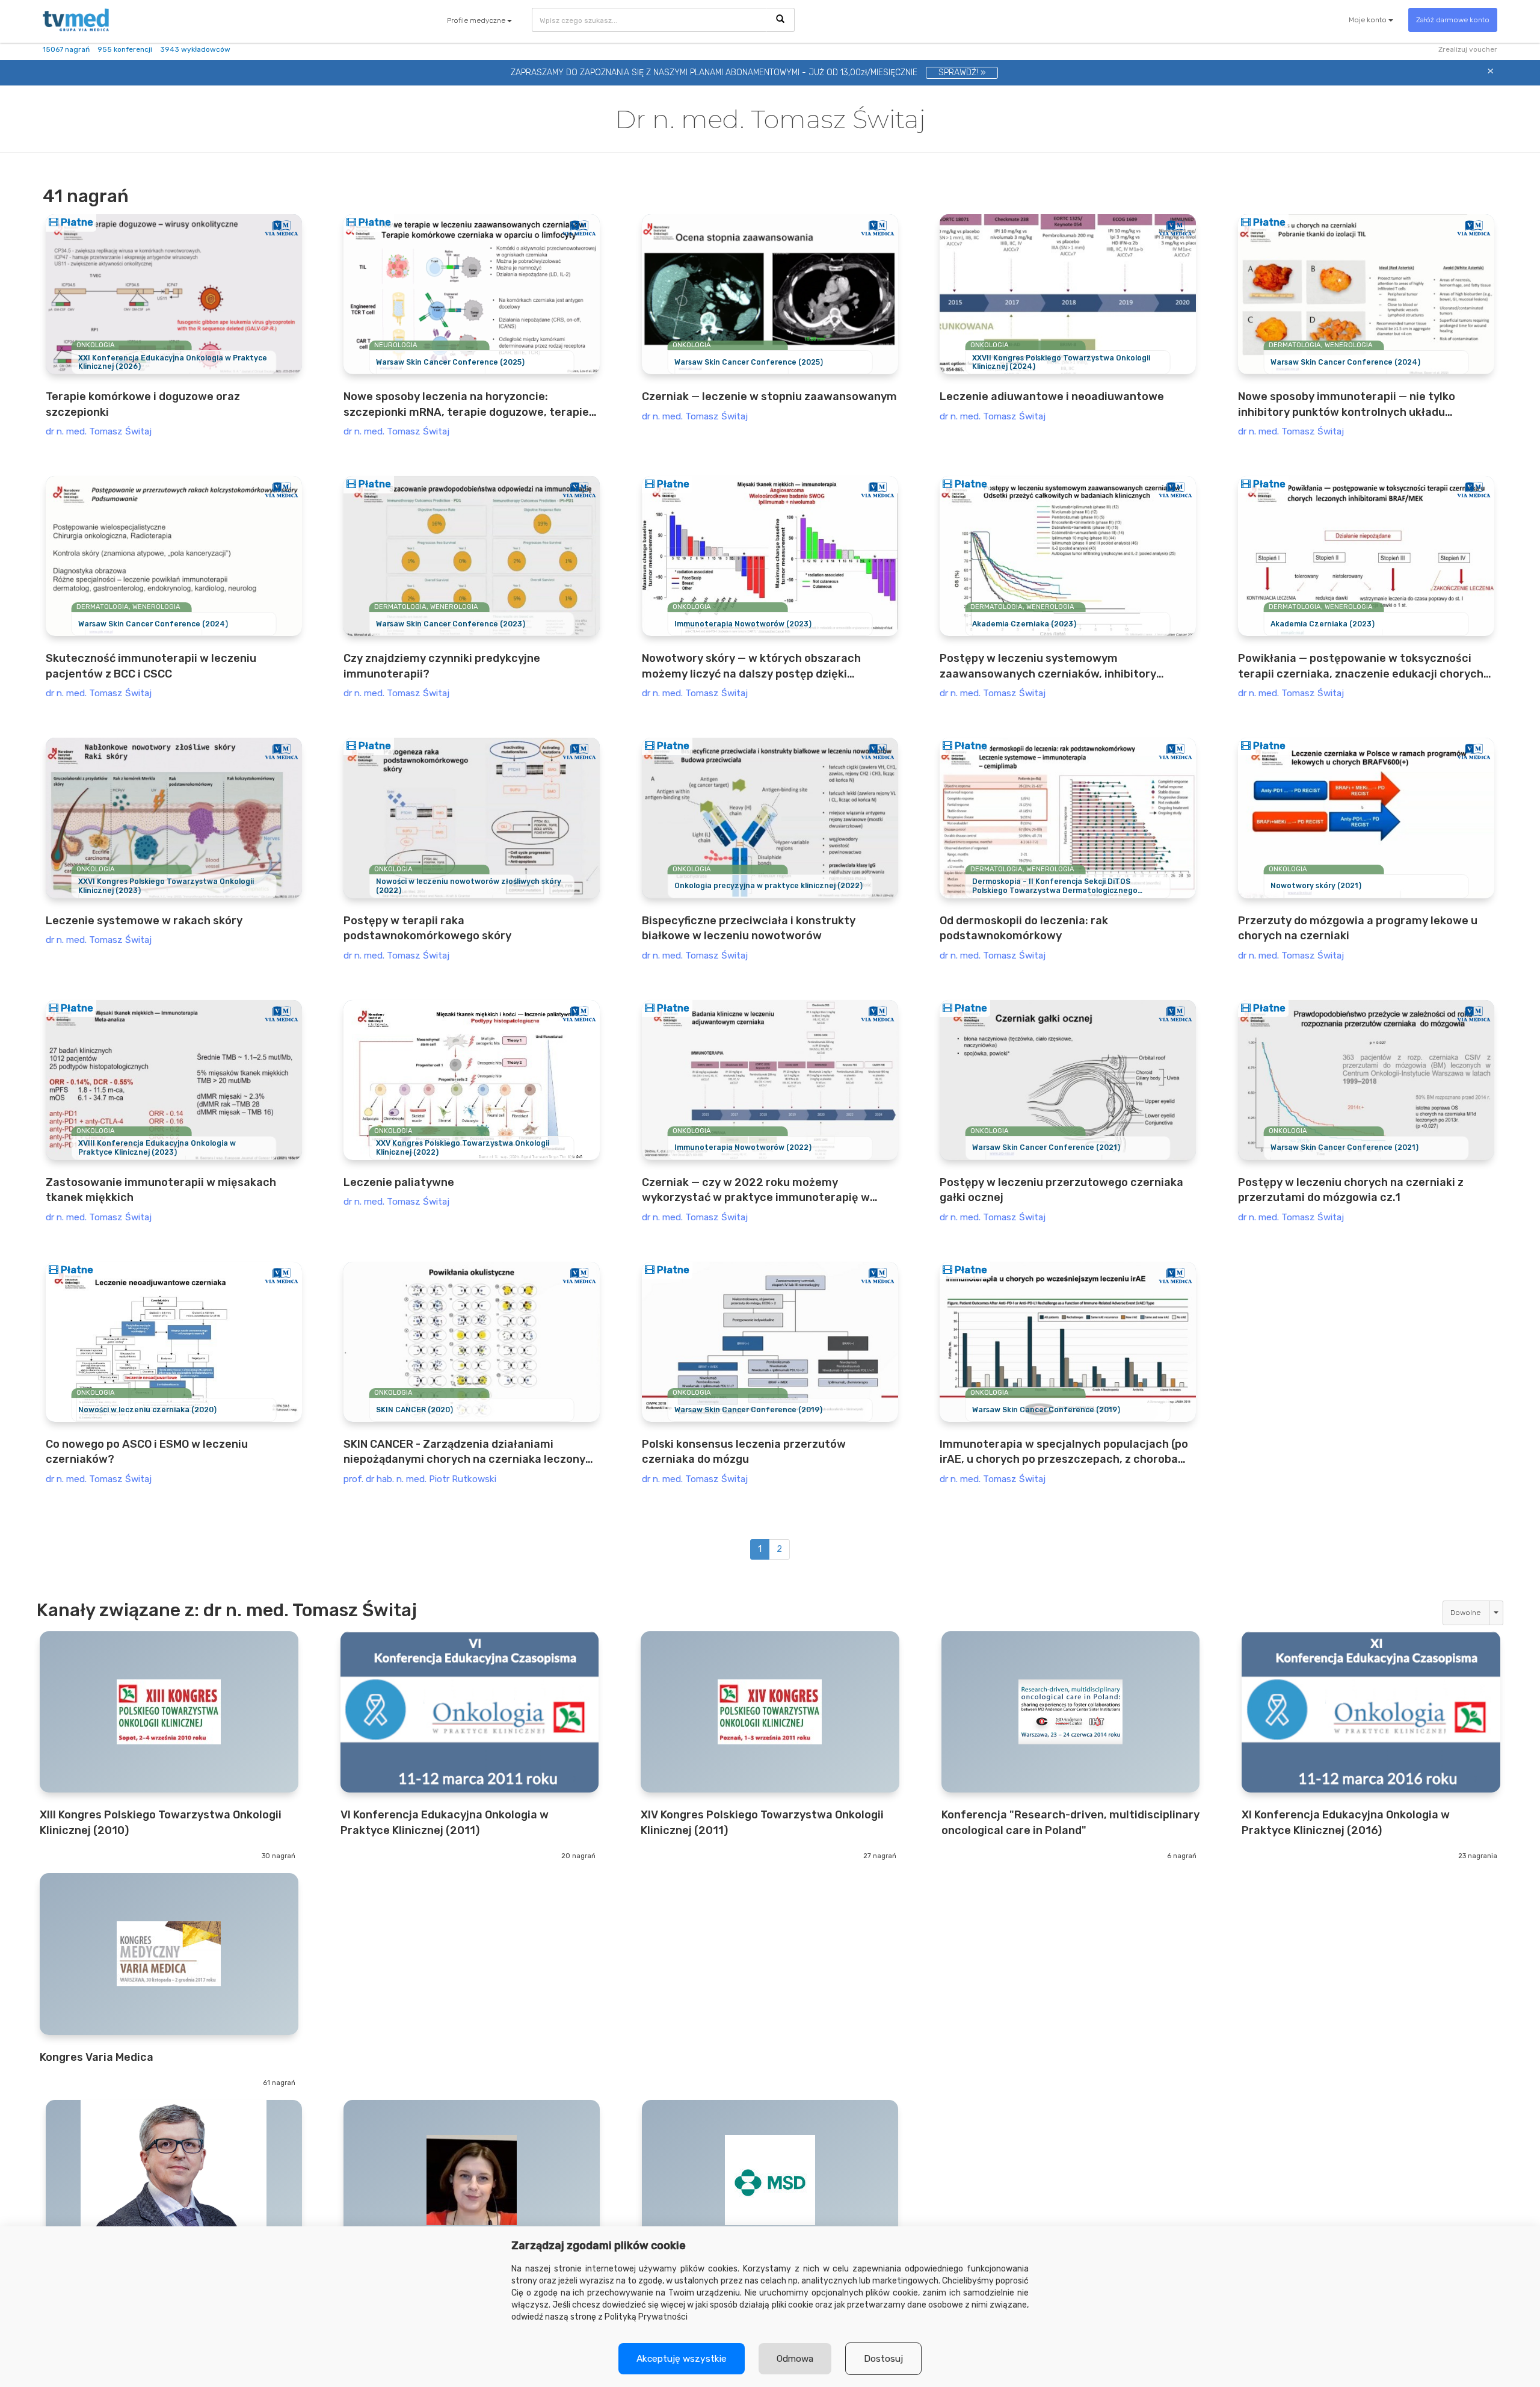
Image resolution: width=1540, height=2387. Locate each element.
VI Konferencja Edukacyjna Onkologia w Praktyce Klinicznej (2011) (445, 1822)
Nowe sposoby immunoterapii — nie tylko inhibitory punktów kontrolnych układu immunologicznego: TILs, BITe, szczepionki (1351, 405)
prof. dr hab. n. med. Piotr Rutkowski (420, 1479)
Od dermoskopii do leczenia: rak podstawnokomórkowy (1024, 928)
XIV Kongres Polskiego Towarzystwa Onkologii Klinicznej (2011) (762, 1822)
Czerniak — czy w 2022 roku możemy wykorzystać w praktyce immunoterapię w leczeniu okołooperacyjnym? (756, 1191)
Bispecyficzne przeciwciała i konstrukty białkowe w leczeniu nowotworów (749, 928)
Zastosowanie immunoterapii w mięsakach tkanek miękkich (161, 1190)
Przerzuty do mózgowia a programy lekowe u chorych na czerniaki (1358, 928)
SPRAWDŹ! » (962, 73)
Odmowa (795, 2359)
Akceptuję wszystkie (682, 2359)
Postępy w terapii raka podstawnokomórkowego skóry (427, 928)
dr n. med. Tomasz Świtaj (99, 431)
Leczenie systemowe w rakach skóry (144, 921)
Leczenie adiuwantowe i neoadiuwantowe (1052, 397)
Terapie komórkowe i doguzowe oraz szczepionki (143, 404)
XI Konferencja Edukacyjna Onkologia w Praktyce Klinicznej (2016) (1346, 1822)
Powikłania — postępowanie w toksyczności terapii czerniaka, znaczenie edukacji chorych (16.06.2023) (1361, 667)
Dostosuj (883, 2359)
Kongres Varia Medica (97, 2057)
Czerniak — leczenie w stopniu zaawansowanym (769, 397)
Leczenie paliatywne (399, 1182)
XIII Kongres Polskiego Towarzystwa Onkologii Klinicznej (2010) (161, 1822)
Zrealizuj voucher (1468, 49)
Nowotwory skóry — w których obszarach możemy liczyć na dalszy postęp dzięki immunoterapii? (751, 667)
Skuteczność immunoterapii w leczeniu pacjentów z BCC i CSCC (151, 666)
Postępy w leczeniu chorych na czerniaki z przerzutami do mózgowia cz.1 (1351, 1190)
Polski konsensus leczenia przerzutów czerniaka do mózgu (744, 1452)
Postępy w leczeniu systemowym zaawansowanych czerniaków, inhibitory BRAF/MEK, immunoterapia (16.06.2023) (1048, 667)
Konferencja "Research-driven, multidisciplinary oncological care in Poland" (1070, 1822)
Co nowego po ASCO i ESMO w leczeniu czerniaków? (147, 1452)
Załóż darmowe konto (1453, 20)
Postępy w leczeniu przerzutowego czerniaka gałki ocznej (1061, 1190)
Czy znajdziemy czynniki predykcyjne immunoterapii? (442, 666)
